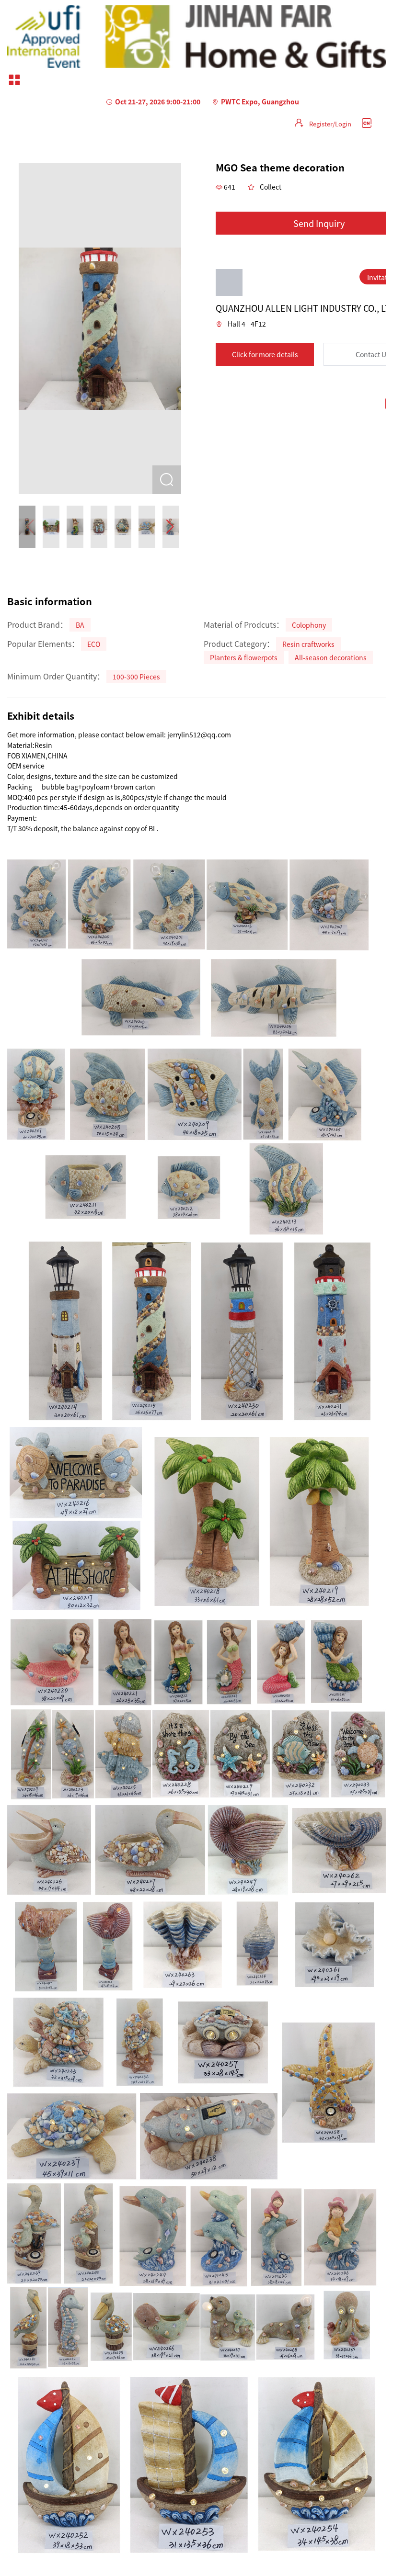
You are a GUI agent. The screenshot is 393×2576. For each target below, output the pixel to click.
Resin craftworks (308, 644)
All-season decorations (331, 657)
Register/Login (330, 124)
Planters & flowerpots (244, 657)
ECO (94, 644)
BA (80, 625)
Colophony (309, 625)
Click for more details (265, 354)
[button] (170, 527)
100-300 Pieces (136, 677)
